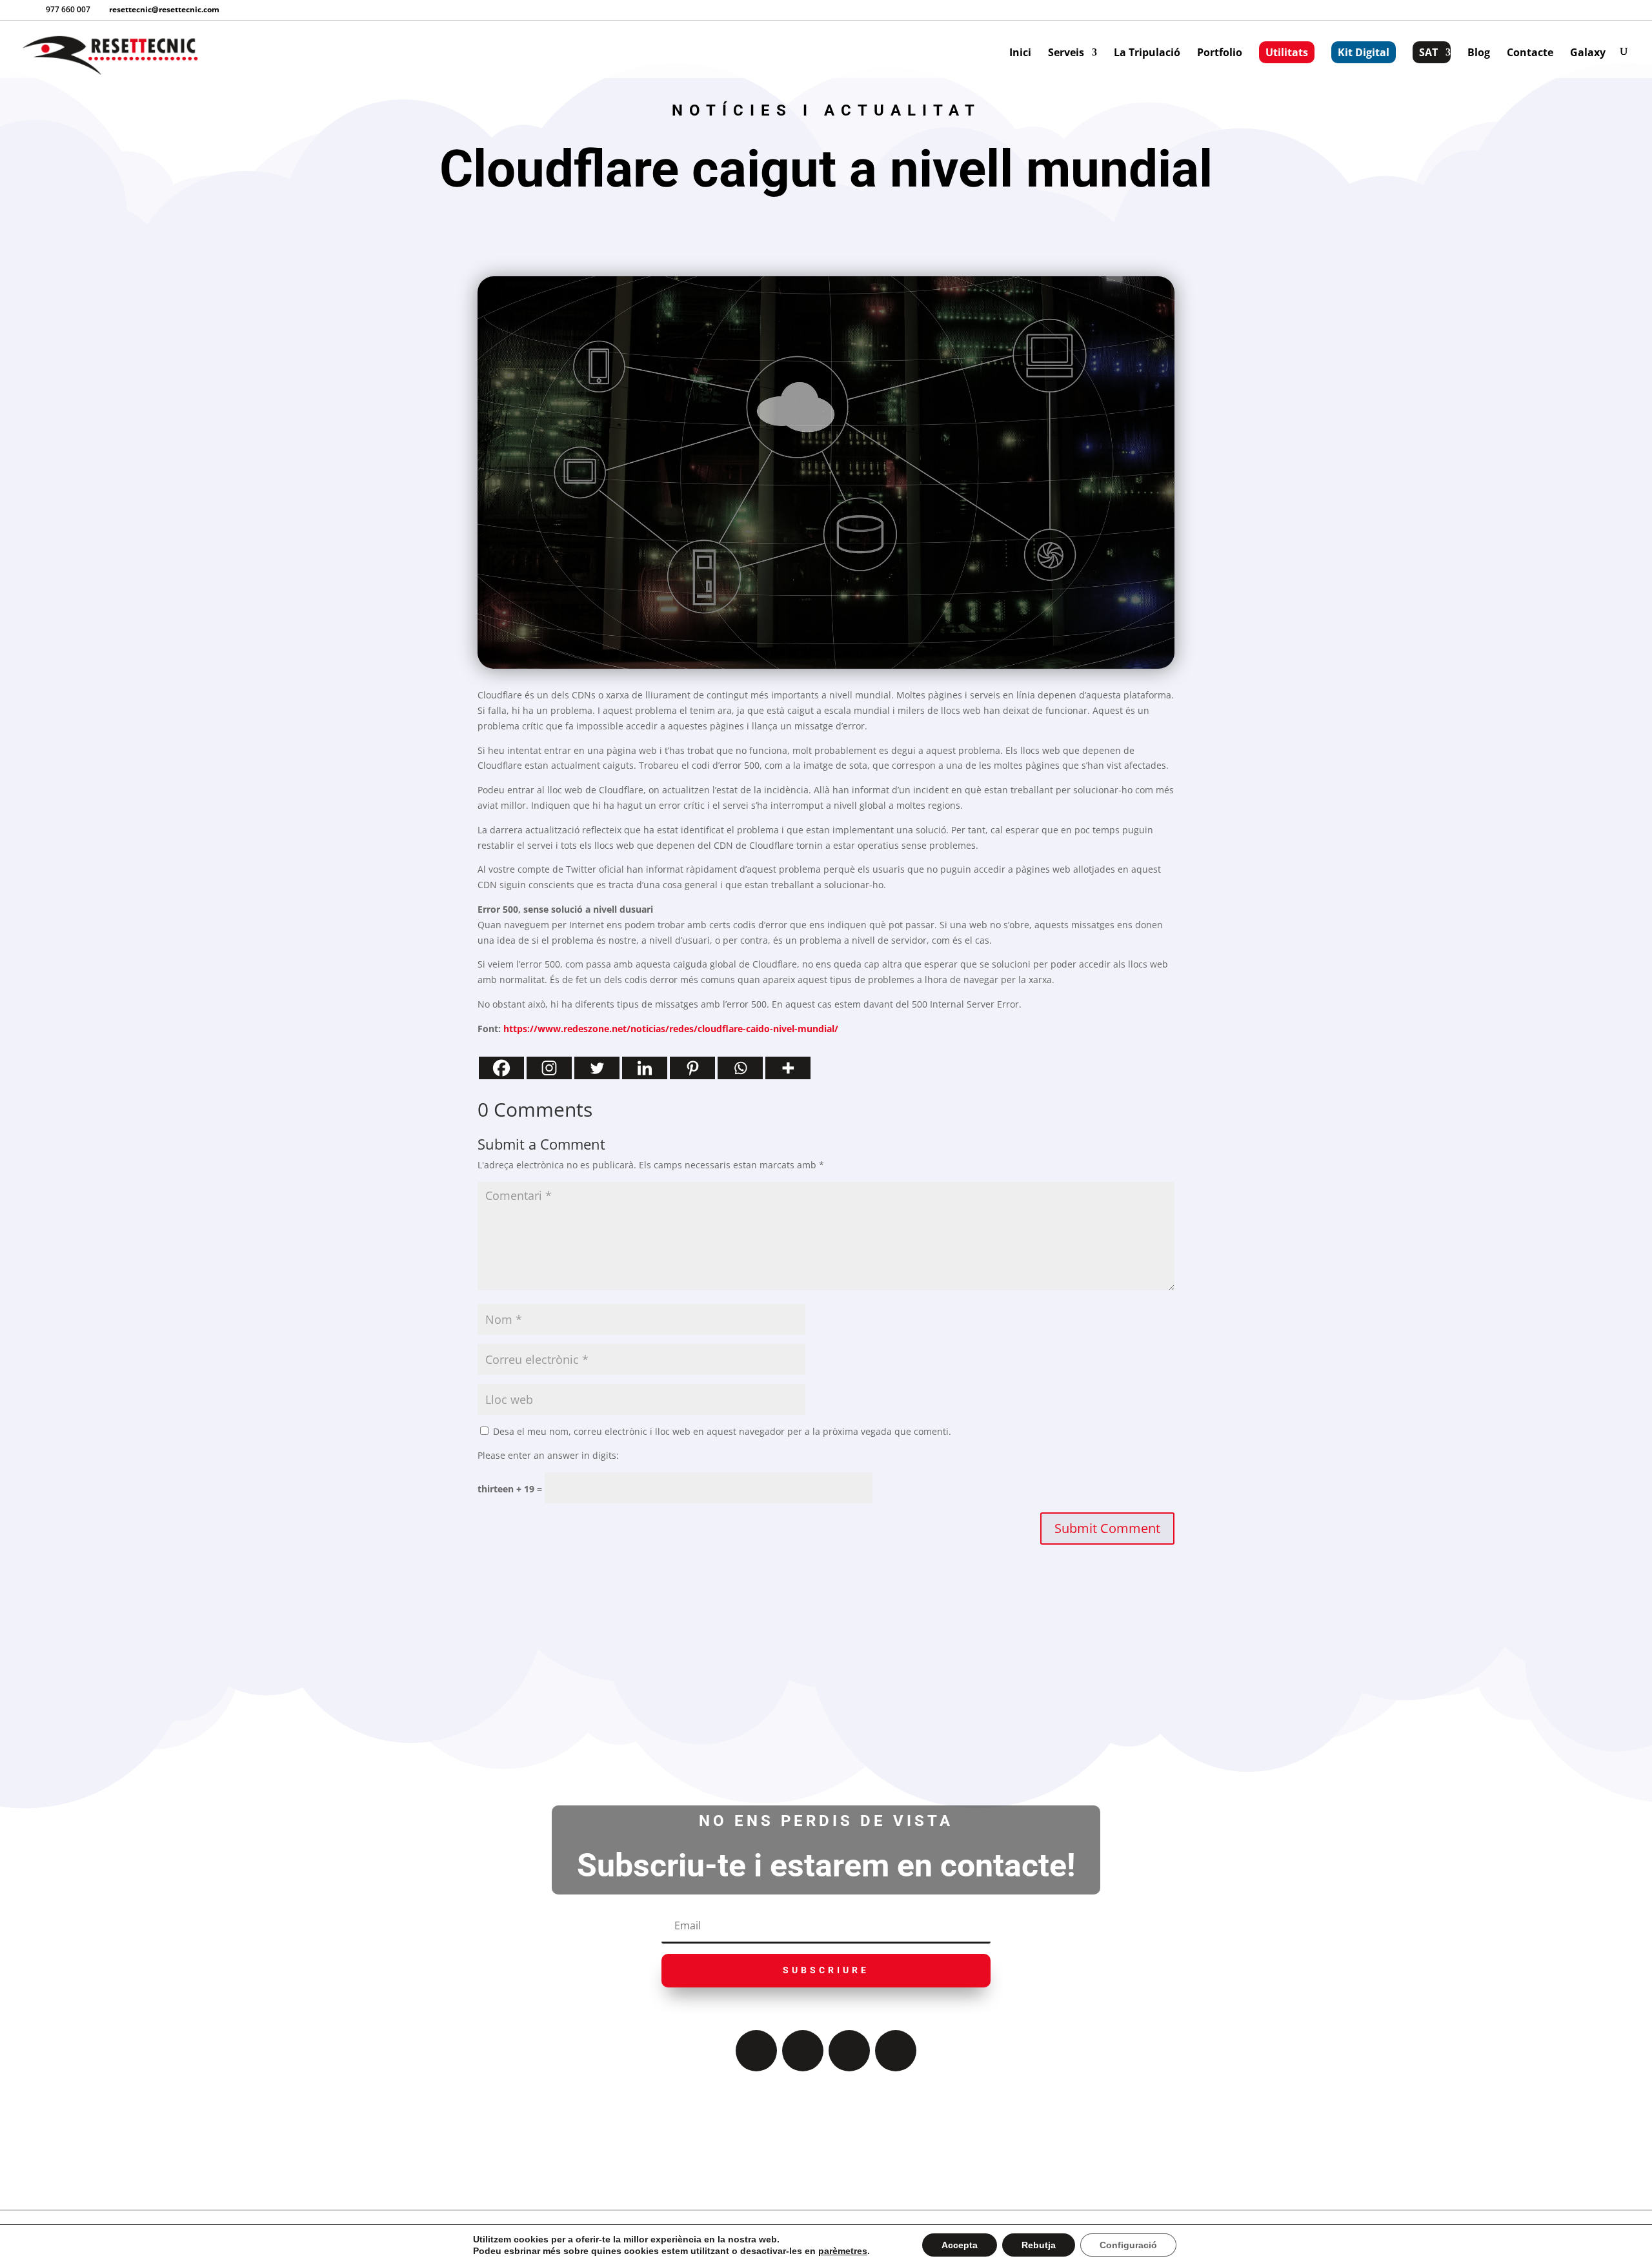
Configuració (1128, 2245)
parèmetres (843, 2251)
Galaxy (1588, 54)
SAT (1428, 52)
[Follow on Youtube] (896, 2051)
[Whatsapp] (740, 1068)
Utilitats (1287, 52)
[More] (788, 1068)
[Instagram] (549, 1068)
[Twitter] (597, 1068)
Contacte (1530, 54)
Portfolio (1220, 54)
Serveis (1066, 54)
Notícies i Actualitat (826, 110)
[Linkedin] (645, 1068)
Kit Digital (1364, 52)
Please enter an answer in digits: (548, 1455)
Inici (1020, 54)
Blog (1479, 54)
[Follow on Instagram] (849, 2051)
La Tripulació (1147, 54)
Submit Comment (1107, 1528)
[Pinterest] (692, 1068)
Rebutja (1039, 2245)
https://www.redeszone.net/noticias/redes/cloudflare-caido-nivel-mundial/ (671, 1029)
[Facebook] (501, 1068)
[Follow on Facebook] (756, 2051)
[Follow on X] (803, 2051)
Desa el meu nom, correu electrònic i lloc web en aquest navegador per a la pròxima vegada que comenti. (722, 1431)
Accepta (960, 2245)
